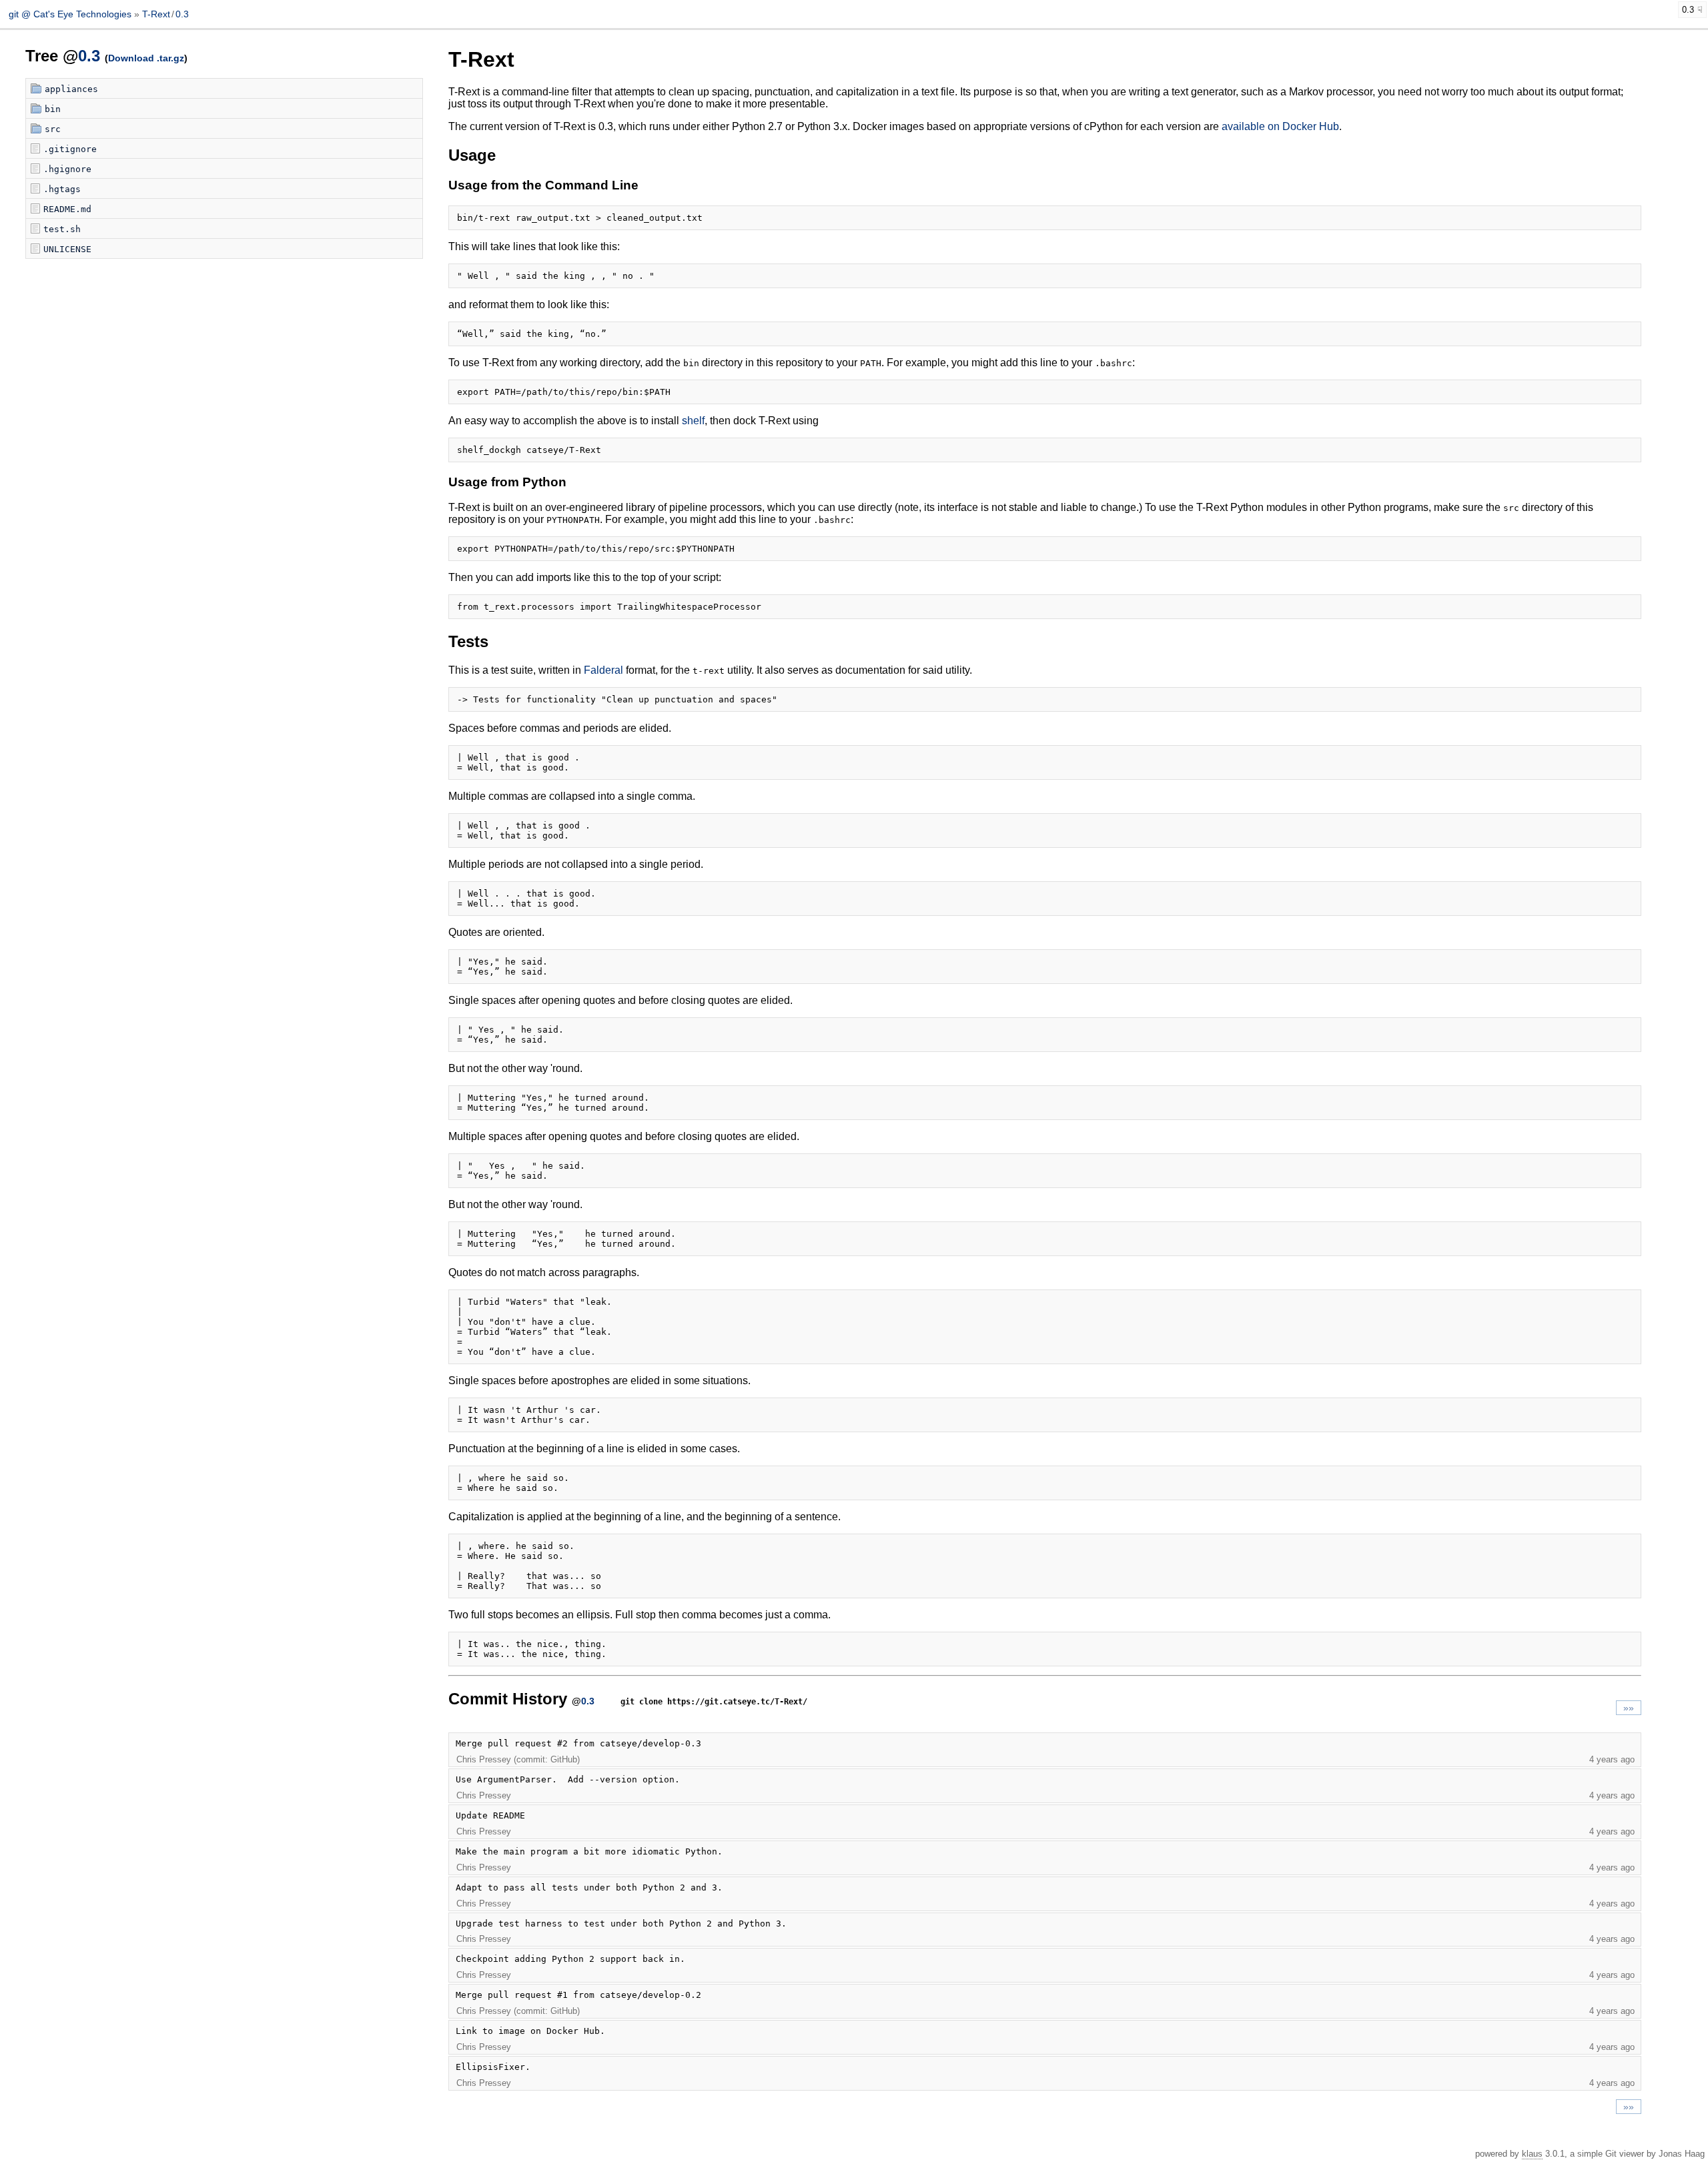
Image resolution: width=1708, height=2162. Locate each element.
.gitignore (70, 149)
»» (1629, 1708)
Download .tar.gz (146, 58)
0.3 (182, 14)
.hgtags (62, 189)
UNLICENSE (67, 249)
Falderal (603, 670)
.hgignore (67, 169)
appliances (71, 89)
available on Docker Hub (1280, 126)
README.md (67, 209)
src (53, 129)
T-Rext (156, 14)
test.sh (62, 229)
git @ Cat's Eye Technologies (71, 14)
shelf (693, 421)
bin (53, 109)
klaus (1532, 2154)
